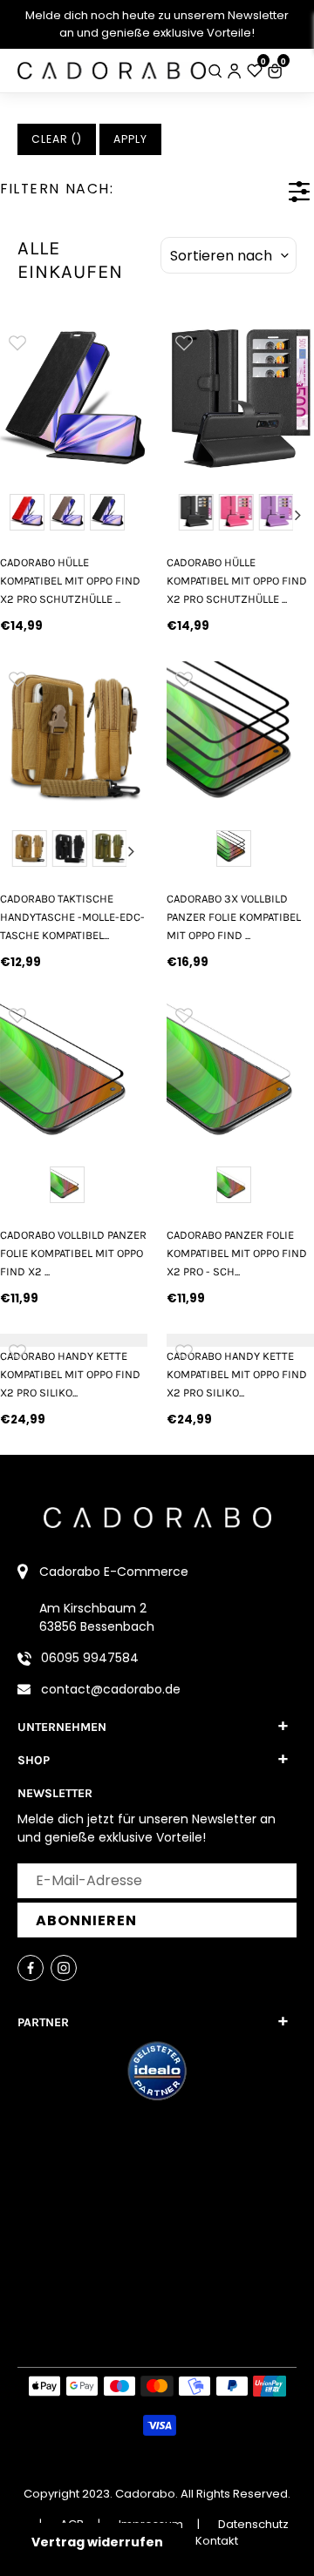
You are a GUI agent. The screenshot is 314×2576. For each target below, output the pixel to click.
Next (298, 515)
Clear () (57, 139)
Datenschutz (253, 2524)
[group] (74, 399)
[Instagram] (64, 1968)
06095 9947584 (90, 1658)
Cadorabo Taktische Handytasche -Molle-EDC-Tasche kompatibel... (72, 917)
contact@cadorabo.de (111, 1689)
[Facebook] (31, 1968)
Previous (182, 515)
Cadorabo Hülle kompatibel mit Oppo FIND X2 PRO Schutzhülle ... (70, 581)
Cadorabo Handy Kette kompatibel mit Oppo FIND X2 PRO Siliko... (70, 1375)
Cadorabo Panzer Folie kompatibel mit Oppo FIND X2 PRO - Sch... (237, 1254)
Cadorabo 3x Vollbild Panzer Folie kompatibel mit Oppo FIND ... (234, 917)
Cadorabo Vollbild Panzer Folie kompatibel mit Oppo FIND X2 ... (73, 1254)
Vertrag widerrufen (97, 2542)
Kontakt (217, 2541)
